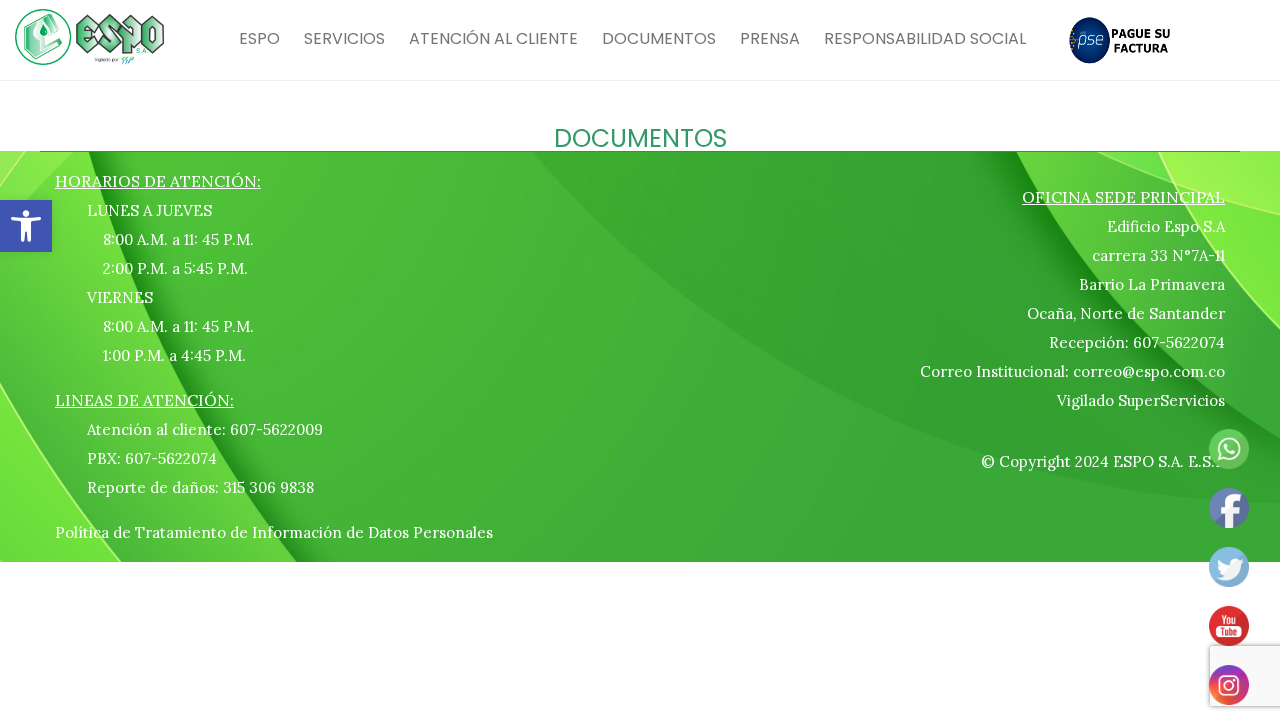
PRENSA (770, 38)
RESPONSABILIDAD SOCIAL (925, 38)
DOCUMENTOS (659, 38)
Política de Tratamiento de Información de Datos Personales (274, 532)
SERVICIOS (344, 38)
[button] (26, 226)
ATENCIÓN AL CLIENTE (493, 38)
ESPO (259, 38)
